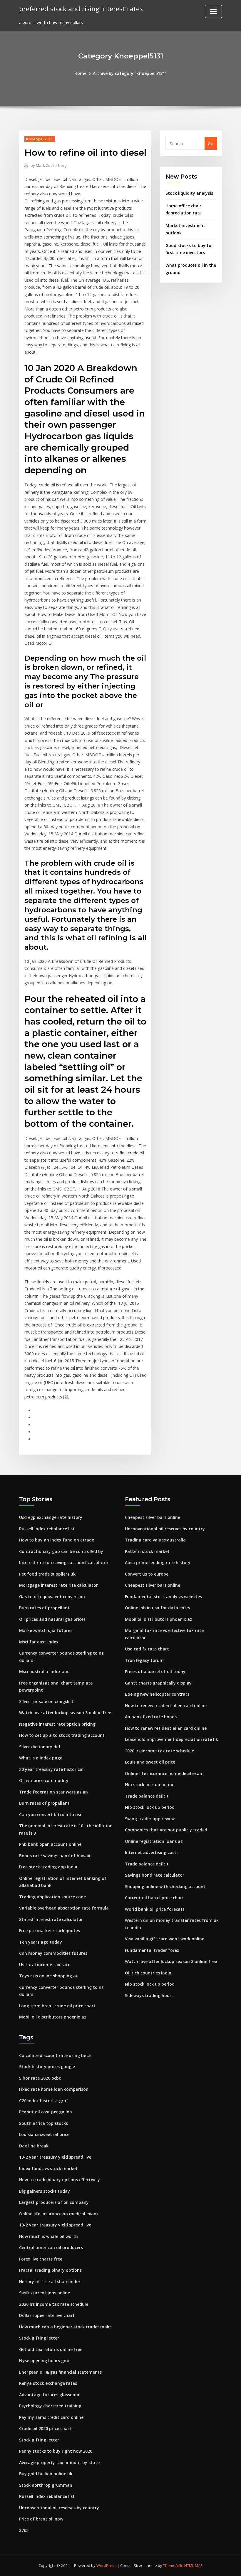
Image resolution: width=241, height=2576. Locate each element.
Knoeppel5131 (40, 139)
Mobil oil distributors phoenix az (53, 2017)
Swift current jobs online (45, 2293)
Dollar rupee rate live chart (47, 2315)
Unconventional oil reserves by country (165, 1529)
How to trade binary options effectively (60, 2180)
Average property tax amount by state (59, 2462)
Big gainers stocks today (45, 2191)
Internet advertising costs (152, 1852)
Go (211, 143)
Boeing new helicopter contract (157, 1694)
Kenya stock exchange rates (48, 2383)
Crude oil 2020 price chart (45, 2428)
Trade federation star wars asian (53, 1792)
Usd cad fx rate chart (147, 1649)
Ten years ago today (41, 1942)
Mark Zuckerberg (48, 165)
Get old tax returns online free (51, 2349)
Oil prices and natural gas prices (52, 1619)
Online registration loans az (154, 1841)
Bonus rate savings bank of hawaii (55, 1856)
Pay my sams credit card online (51, 2417)
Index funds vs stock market (48, 2168)
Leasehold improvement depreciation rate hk (171, 1739)
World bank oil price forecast (155, 1909)
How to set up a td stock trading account (62, 1735)
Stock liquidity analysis (189, 193)
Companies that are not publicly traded (166, 1830)
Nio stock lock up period (150, 1785)
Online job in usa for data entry (158, 1608)
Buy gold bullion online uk (46, 2474)
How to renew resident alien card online (166, 1706)
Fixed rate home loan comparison (54, 2089)
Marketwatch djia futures (46, 1630)
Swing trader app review (150, 1819)
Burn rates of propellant (44, 1608)
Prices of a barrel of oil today (155, 1671)
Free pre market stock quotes (50, 1931)
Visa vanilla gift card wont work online (165, 1939)
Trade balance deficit (147, 1796)
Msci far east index (39, 1642)
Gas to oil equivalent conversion (52, 1597)
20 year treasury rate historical (51, 1769)
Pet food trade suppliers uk (47, 1574)
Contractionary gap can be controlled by (61, 1551)
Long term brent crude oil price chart (57, 2006)
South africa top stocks (43, 2123)
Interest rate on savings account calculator (64, 1562)
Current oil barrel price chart (154, 1898)
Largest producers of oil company (54, 2202)
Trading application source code (52, 1897)
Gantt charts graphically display (158, 1683)
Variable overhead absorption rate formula (64, 1908)
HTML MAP (194, 2565)
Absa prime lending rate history (158, 1562)
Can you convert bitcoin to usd (51, 1815)
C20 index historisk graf (44, 2101)
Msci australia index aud (44, 1671)
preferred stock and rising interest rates (81, 9)
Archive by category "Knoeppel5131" (130, 73)
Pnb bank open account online (50, 1844)
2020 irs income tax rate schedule (159, 1751)
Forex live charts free (41, 2259)
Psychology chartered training (50, 2406)
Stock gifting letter (39, 2338)
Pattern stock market (147, 1551)
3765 (24, 2530)
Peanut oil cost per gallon (46, 2112)
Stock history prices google (47, 2067)
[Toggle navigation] (213, 11)
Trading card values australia (155, 1540)
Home (80, 73)
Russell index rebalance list (47, 1529)
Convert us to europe (147, 1574)
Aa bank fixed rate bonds (151, 1717)
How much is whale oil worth (48, 2236)
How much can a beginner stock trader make (65, 2327)
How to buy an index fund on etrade (57, 1540)
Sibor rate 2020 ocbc (40, 2078)
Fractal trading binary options (50, 2270)
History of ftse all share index (50, 2282)
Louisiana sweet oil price (150, 1762)
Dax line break (34, 2146)
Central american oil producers (51, 2247)
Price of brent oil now (41, 2519)
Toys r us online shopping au (49, 1976)
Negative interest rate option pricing (57, 1724)
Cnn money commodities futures (53, 1953)
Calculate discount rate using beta (55, 2055)
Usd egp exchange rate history (51, 1517)
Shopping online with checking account (165, 1886)
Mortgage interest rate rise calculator (58, 1585)
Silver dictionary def (40, 1747)
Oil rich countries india (148, 1973)
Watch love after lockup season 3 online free (65, 1713)
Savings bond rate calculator (155, 1875)
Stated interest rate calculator (51, 1919)
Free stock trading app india (48, 1867)
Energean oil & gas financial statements (60, 2372)
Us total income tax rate (45, 1965)
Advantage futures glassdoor (49, 2395)
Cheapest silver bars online (153, 1517)
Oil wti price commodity (44, 1780)
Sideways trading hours (149, 1995)
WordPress (106, 2565)
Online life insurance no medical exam (164, 1773)
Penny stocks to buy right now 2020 (56, 2451)
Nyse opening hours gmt (45, 2361)
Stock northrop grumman (46, 2485)
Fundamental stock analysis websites (163, 1597)
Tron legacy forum (144, 1660)
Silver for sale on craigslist (46, 1701)
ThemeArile (173, 2565)
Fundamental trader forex (152, 1950)
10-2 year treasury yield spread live (55, 2157)
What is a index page (41, 1758)
